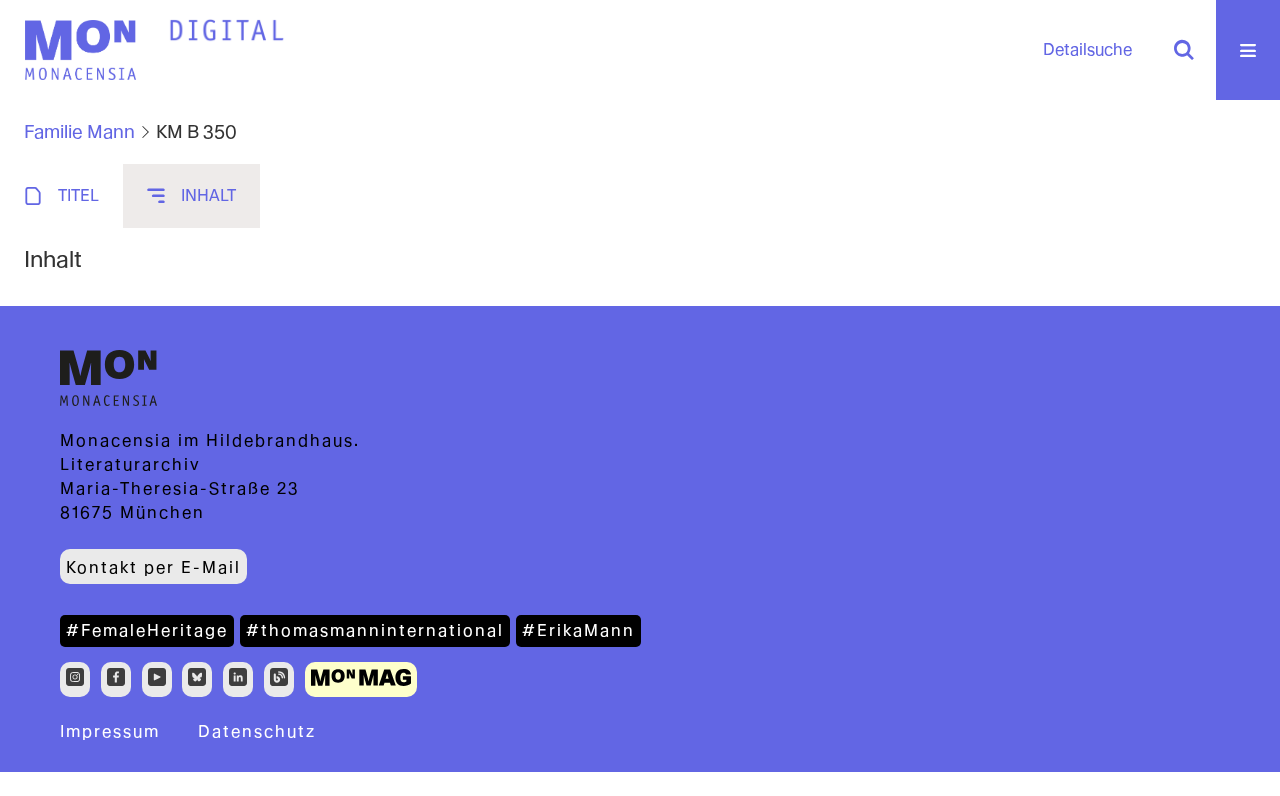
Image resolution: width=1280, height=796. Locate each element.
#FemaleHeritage (147, 630)
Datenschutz (257, 731)
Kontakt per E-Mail (153, 567)
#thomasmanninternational (375, 630)
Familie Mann (79, 131)
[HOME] (227, 31)
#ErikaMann (578, 630)
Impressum (110, 731)
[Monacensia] (80, 50)
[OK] (1184, 50)
